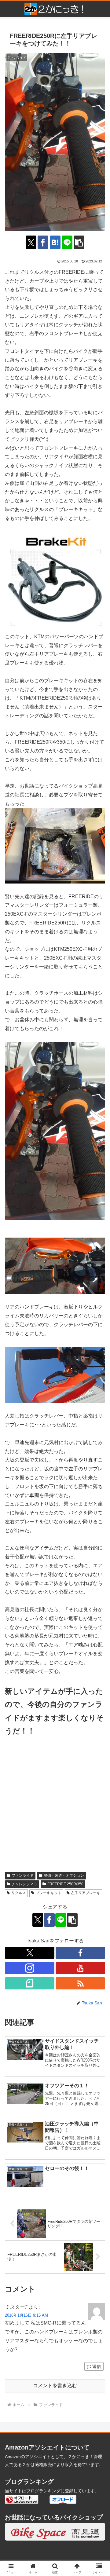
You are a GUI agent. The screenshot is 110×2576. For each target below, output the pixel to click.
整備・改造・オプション (64, 1875)
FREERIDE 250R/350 (65, 1884)
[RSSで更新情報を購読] (80, 1983)
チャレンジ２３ (24, 1884)
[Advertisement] (55, 1807)
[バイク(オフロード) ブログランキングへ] (22, 2499)
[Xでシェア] (31, 242)
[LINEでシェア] (67, 242)
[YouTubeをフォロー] (80, 1968)
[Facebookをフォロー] (80, 1953)
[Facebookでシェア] (43, 242)
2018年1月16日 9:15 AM (26, 2315)
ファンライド (23, 1875)
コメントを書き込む (55, 2386)
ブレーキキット (49, 1893)
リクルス (19, 1893)
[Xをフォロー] (30, 1953)
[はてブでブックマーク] (55, 242)
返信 (97, 2366)
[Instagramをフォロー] (30, 1968)
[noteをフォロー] (30, 1983)
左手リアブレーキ (86, 1893)
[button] (79, 242)
